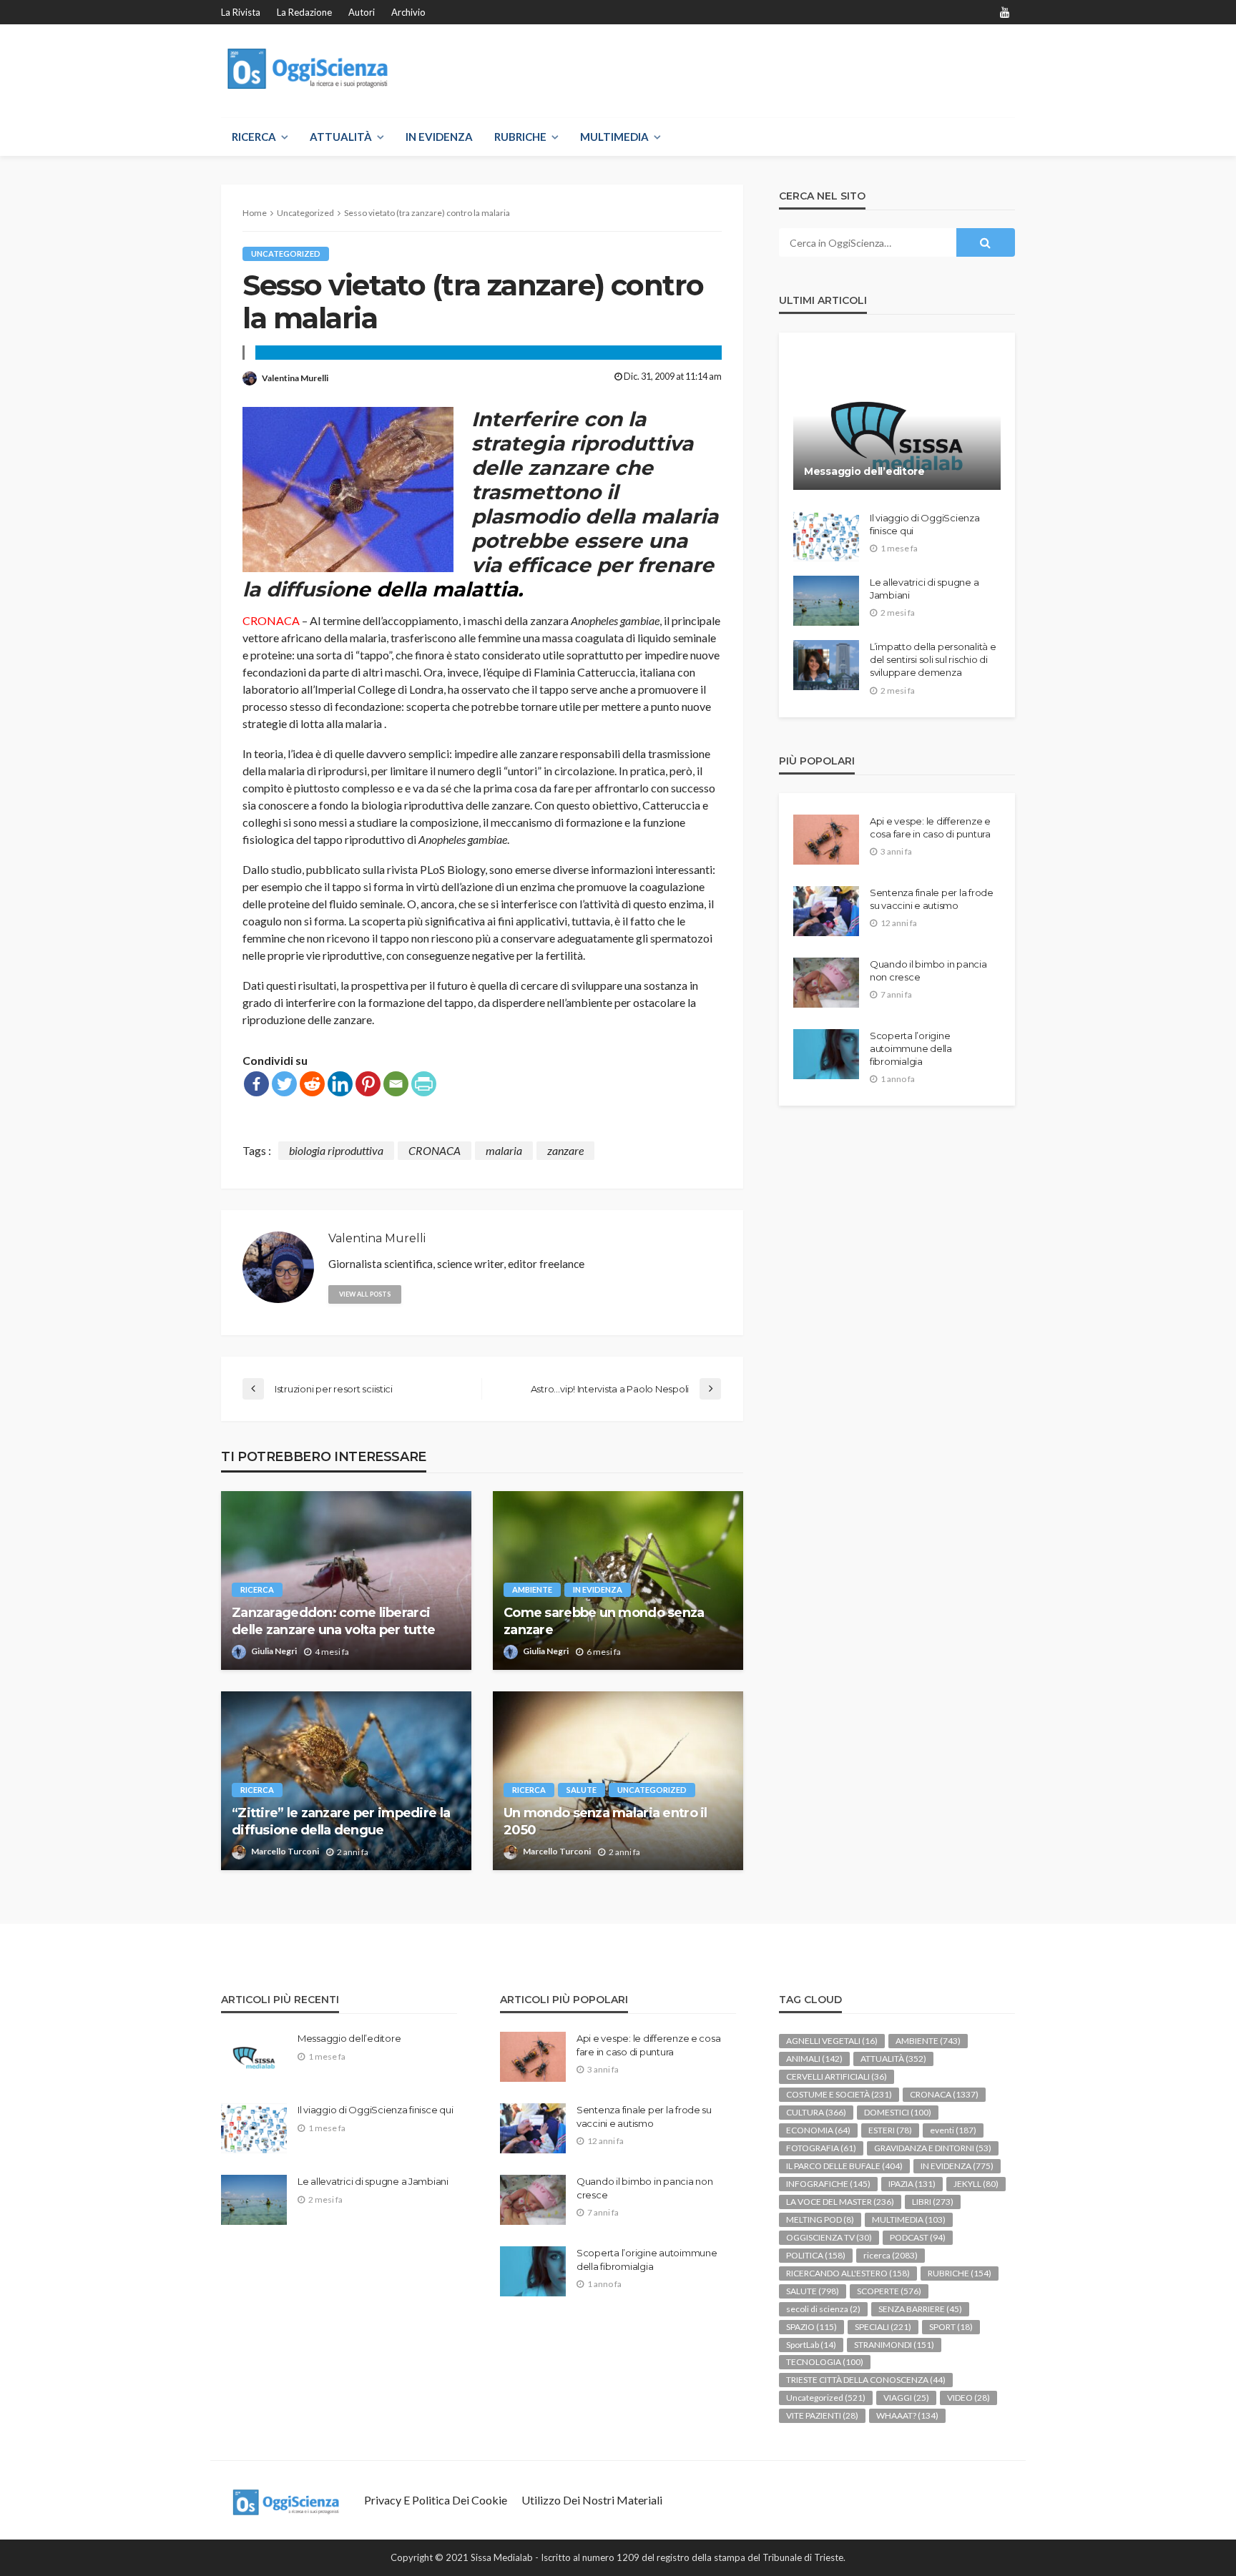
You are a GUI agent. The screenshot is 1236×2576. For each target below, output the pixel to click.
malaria (504, 1150)
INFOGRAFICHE (828, 2184)
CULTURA (816, 2112)
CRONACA (435, 1150)
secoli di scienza (823, 2309)
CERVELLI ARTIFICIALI (837, 2076)
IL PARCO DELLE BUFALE (844, 2166)
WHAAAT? (907, 2415)
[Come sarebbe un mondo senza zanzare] (618, 1580)
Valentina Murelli (295, 378)
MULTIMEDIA (614, 137)
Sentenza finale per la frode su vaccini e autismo (932, 899)
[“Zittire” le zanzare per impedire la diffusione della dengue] (346, 1781)
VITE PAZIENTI (822, 2415)
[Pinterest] (368, 1084)
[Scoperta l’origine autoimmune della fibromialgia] (826, 1054)
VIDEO (968, 2398)
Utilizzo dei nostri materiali (592, 2500)
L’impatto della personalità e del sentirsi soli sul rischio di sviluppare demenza (933, 659)
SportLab (811, 2345)
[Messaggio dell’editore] (897, 422)
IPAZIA (912, 2184)
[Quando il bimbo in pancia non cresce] (826, 983)
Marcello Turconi (285, 1851)
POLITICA (816, 2255)
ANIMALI (814, 2059)
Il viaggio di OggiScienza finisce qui (925, 524)
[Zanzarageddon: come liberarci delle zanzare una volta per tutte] (346, 1580)
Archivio (408, 12)
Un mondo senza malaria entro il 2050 (605, 1821)
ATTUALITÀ (341, 137)
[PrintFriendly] (424, 1084)
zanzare (565, 1150)
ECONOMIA (818, 2130)
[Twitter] (284, 1084)
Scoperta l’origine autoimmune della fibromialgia (911, 1048)
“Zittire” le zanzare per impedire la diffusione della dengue (341, 1821)
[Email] (396, 1084)
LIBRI (933, 2202)
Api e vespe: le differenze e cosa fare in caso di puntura (930, 827)
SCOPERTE (889, 2291)
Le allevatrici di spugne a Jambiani (924, 589)
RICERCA (254, 137)
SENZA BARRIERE (920, 2309)
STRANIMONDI (894, 2345)
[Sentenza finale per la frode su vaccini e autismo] (826, 911)
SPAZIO (811, 2327)
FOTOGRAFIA (821, 2148)
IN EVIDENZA (439, 137)
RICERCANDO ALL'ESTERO (848, 2273)
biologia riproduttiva (336, 1150)
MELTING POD (820, 2219)
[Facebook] (256, 1084)
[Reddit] (312, 1084)
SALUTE (582, 1790)
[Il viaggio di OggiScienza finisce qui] (826, 536)
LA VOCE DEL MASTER (840, 2202)
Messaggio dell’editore (864, 471)
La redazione (304, 12)
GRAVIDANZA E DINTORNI (933, 2148)
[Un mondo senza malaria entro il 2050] (618, 1781)
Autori (362, 12)
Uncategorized (286, 254)
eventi (953, 2130)
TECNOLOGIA (825, 2362)
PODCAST (918, 2237)
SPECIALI (883, 2327)
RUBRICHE (520, 137)
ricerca (257, 1589)
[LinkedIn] (340, 1084)
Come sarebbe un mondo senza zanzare (604, 1621)
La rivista (241, 12)
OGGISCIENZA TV (829, 2237)
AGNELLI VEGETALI (832, 2041)
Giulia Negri (274, 1651)
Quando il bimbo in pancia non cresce (928, 970)
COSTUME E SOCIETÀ (839, 2094)
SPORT (951, 2327)
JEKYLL (976, 2184)
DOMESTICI (898, 2112)
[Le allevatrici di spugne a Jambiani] (826, 601)
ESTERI (890, 2130)
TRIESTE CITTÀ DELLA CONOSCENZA (866, 2380)
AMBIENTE (532, 1589)
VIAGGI (906, 2398)
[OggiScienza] (309, 69)
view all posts (365, 1294)
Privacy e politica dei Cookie (436, 2500)
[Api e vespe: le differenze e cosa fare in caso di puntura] (826, 840)
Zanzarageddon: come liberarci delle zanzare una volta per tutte (333, 1621)
